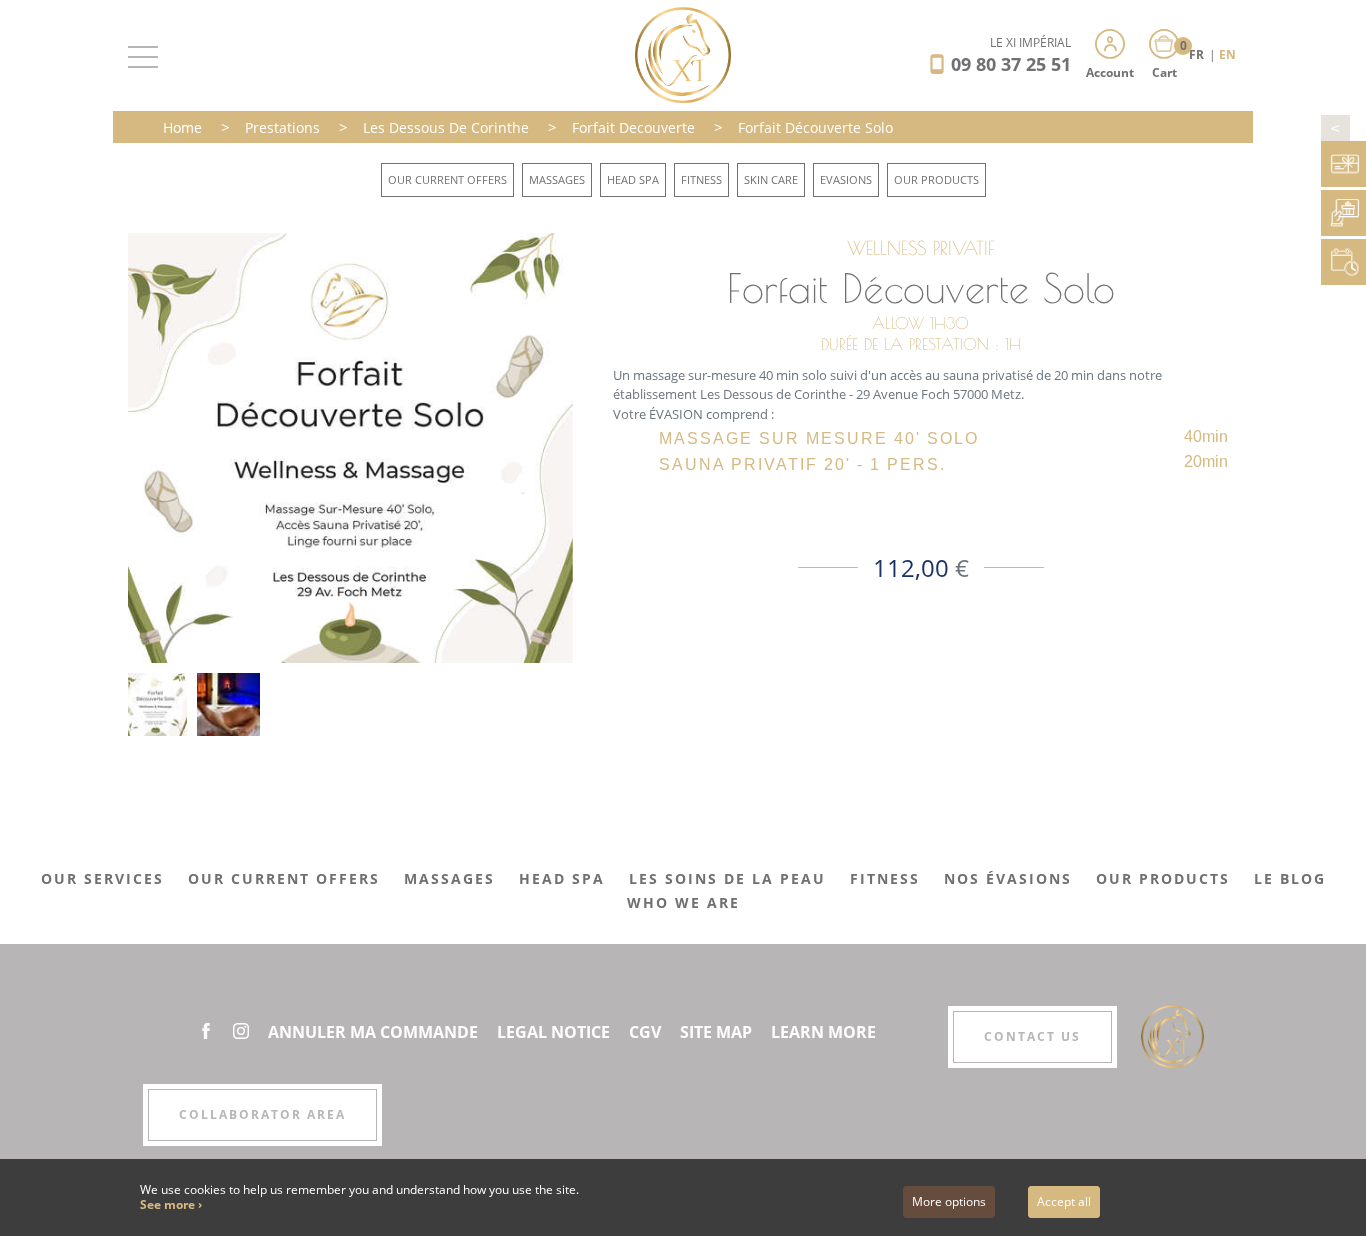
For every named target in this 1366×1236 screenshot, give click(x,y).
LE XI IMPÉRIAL (1030, 42)
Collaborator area (262, 1114)
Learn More (823, 1032)
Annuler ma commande (373, 1032)
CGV (645, 1032)
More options (949, 1201)
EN (1227, 54)
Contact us (1032, 1036)
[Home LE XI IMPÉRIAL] (683, 53)
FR (1198, 54)
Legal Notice (553, 1032)
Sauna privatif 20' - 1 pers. (802, 464)
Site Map (716, 1032)
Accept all (1064, 1201)
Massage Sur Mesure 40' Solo (819, 438)
